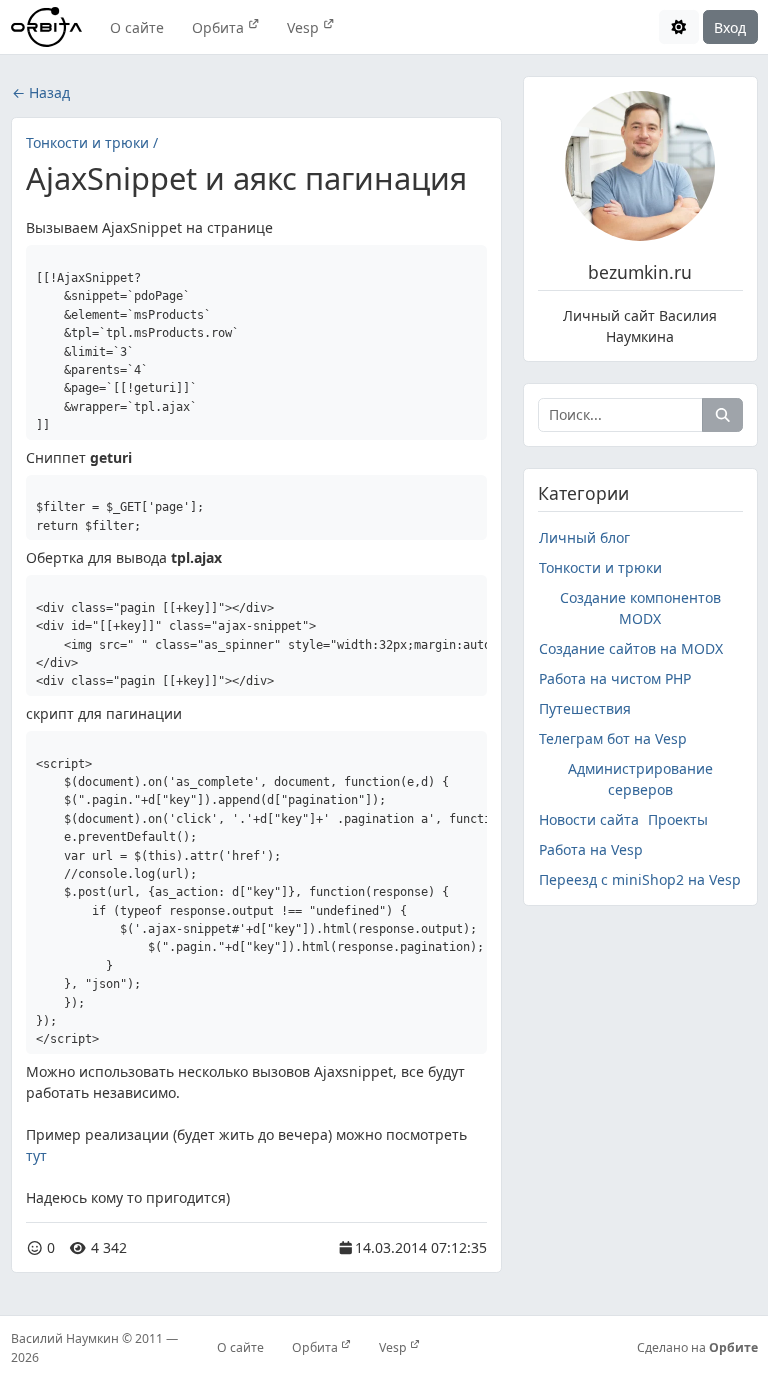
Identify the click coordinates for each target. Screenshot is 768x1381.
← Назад (41, 92)
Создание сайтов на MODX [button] (631, 648)
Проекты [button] (678, 819)
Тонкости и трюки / (92, 142)
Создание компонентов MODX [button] (640, 608)
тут (36, 1155)
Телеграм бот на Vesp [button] (613, 738)
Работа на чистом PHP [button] (615, 678)
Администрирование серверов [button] (640, 779)
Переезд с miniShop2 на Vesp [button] (640, 879)
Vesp (305, 27)
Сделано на (697, 1347)
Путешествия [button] (585, 708)
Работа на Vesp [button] (591, 849)
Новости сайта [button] (589, 819)
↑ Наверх (567, 1256)
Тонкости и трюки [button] (600, 567)
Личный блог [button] (584, 537)
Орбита (220, 27)
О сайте (137, 27)
